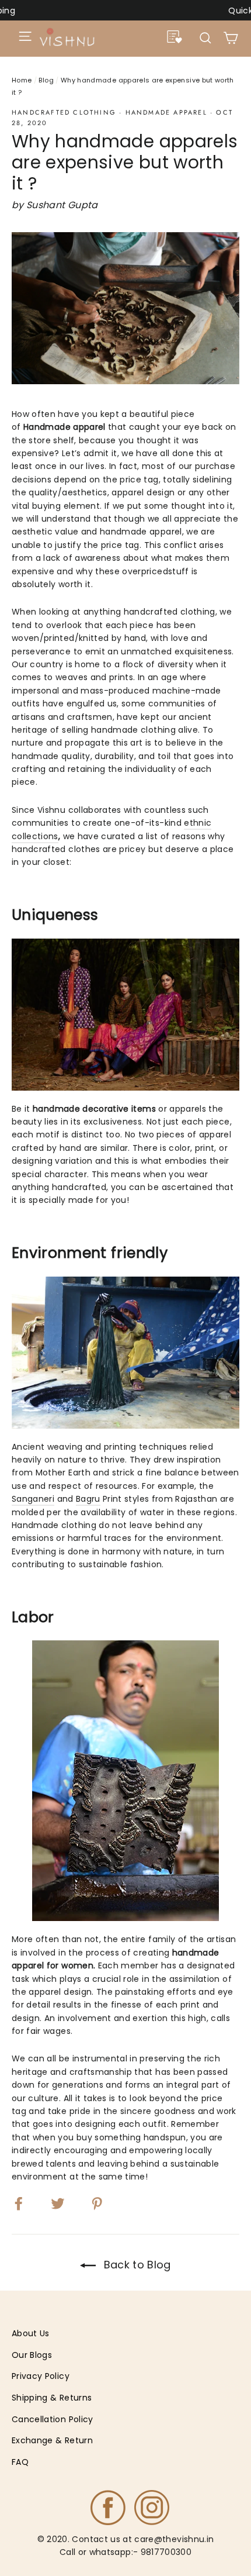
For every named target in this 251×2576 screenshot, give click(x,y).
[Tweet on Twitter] (65, 2202)
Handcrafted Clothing (64, 112)
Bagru (88, 1499)
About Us (31, 2333)
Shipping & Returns (52, 2398)
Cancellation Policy (53, 2419)
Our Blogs (32, 2355)
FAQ (20, 2462)
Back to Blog (136, 2265)
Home (22, 80)
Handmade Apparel (166, 112)
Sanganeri (33, 1499)
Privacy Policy (41, 2376)
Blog (46, 80)
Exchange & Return (52, 2440)
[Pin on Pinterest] (104, 2202)
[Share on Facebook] (26, 2202)
